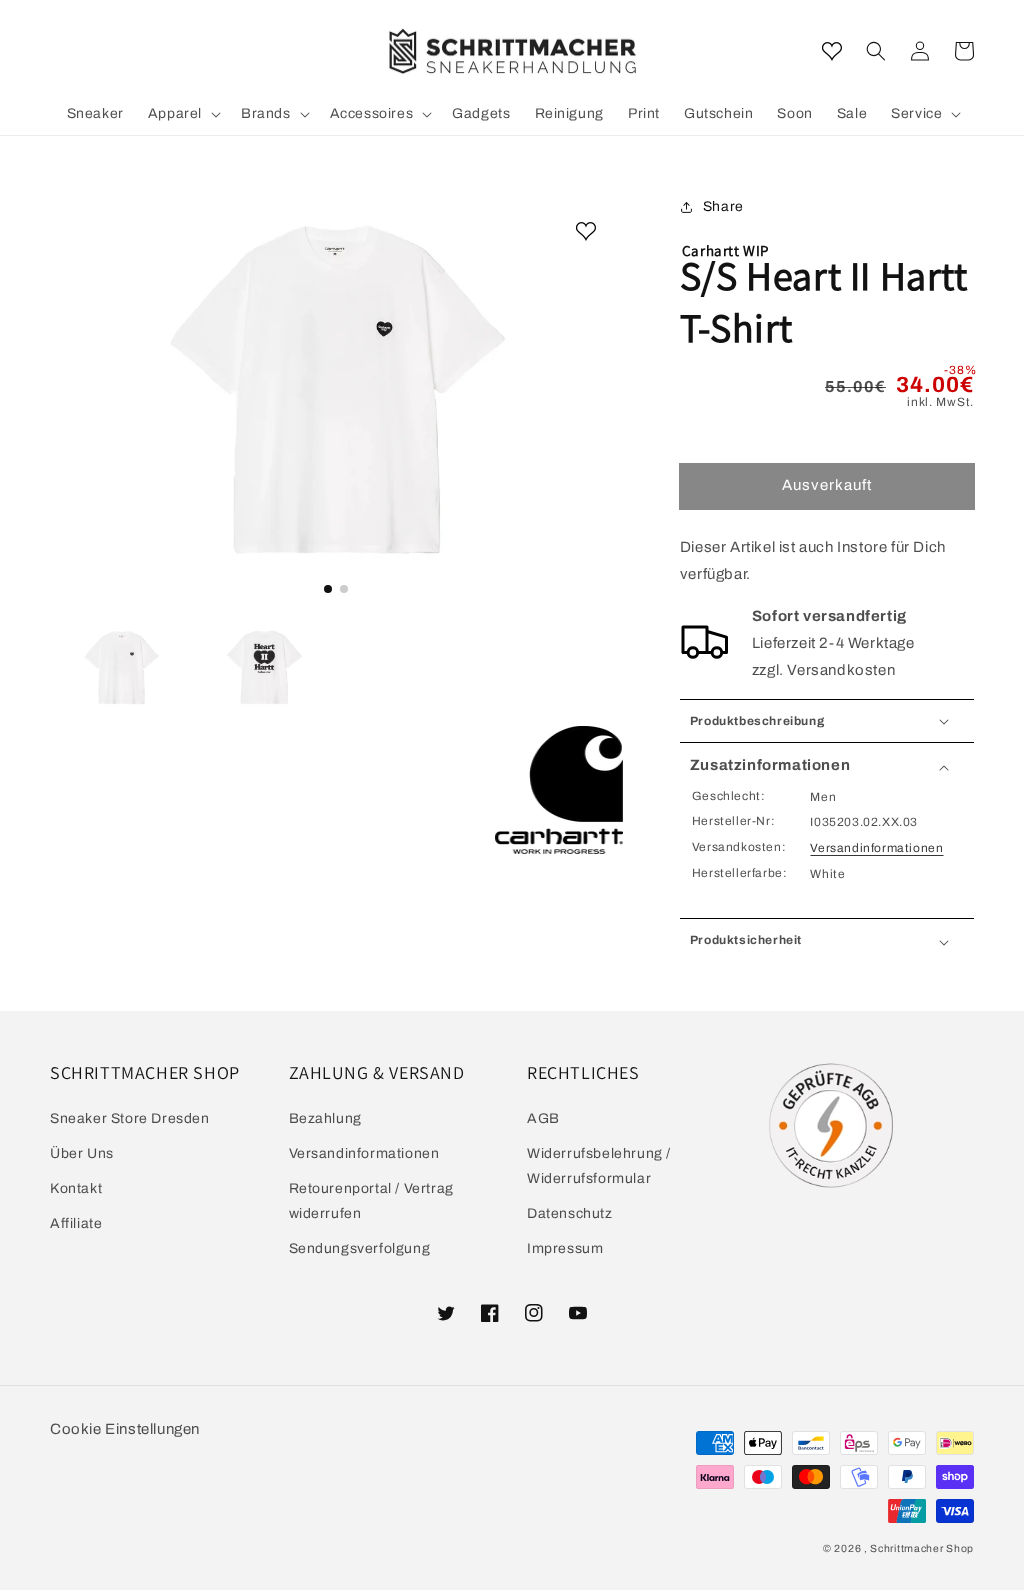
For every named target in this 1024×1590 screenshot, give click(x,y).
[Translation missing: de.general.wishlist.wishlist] (832, 51)
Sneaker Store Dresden (130, 1118)
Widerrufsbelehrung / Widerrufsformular (599, 1166)
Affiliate (76, 1223)
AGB (543, 1118)
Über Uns (82, 1153)
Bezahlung (325, 1118)
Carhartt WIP (725, 250)
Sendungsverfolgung (360, 1248)
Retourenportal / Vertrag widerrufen (371, 1201)
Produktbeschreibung (757, 721)
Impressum (565, 1248)
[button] (876, 51)
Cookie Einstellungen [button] (125, 1429)
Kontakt (76, 1188)
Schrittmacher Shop (922, 1548)
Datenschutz (570, 1213)
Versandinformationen (876, 848)
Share (723, 206)
